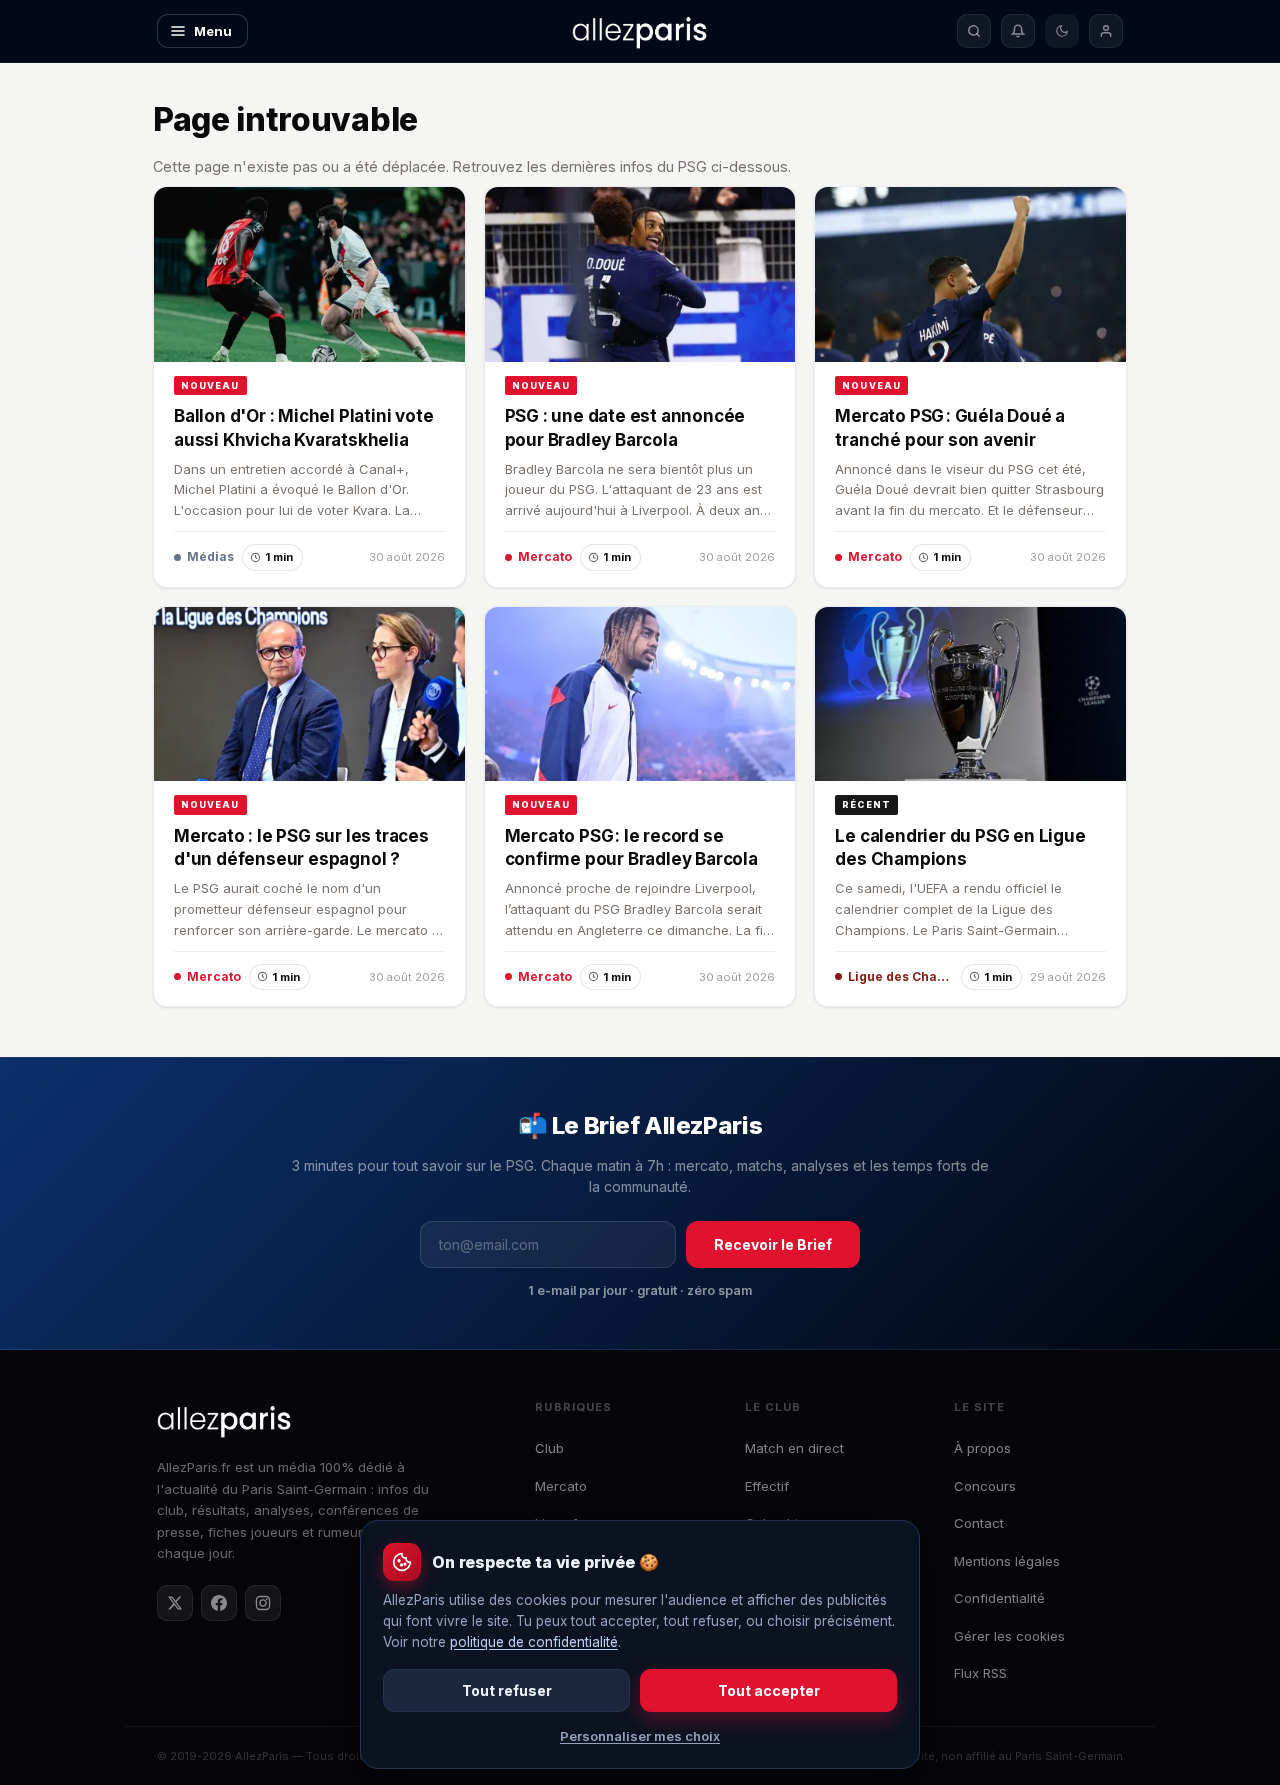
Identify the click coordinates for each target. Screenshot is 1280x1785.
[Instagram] (263, 1603)
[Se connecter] (1106, 31)
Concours (985, 1486)
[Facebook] (219, 1603)
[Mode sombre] (1062, 31)
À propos (982, 1448)
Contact (979, 1523)
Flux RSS (980, 1673)
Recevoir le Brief (773, 1244)
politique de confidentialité (534, 1642)
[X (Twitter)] (175, 1603)
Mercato (561, 1486)
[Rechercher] (974, 31)
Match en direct (794, 1448)
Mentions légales (1007, 1561)
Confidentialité (999, 1598)
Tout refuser (507, 1690)
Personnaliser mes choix (640, 1736)
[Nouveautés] (1018, 31)
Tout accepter (769, 1690)
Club (549, 1448)
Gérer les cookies (1009, 1636)
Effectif (767, 1486)
